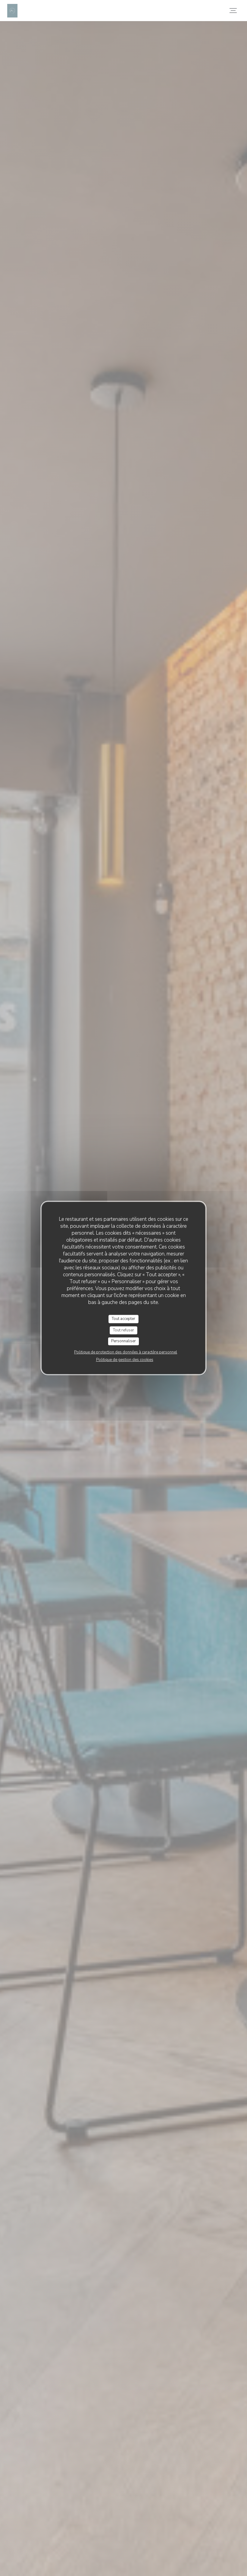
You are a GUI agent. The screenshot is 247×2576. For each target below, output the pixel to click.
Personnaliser (123, 1341)
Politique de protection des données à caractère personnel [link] (126, 1352)
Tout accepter (123, 1319)
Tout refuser (123, 1330)
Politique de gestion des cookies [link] (125, 1360)
